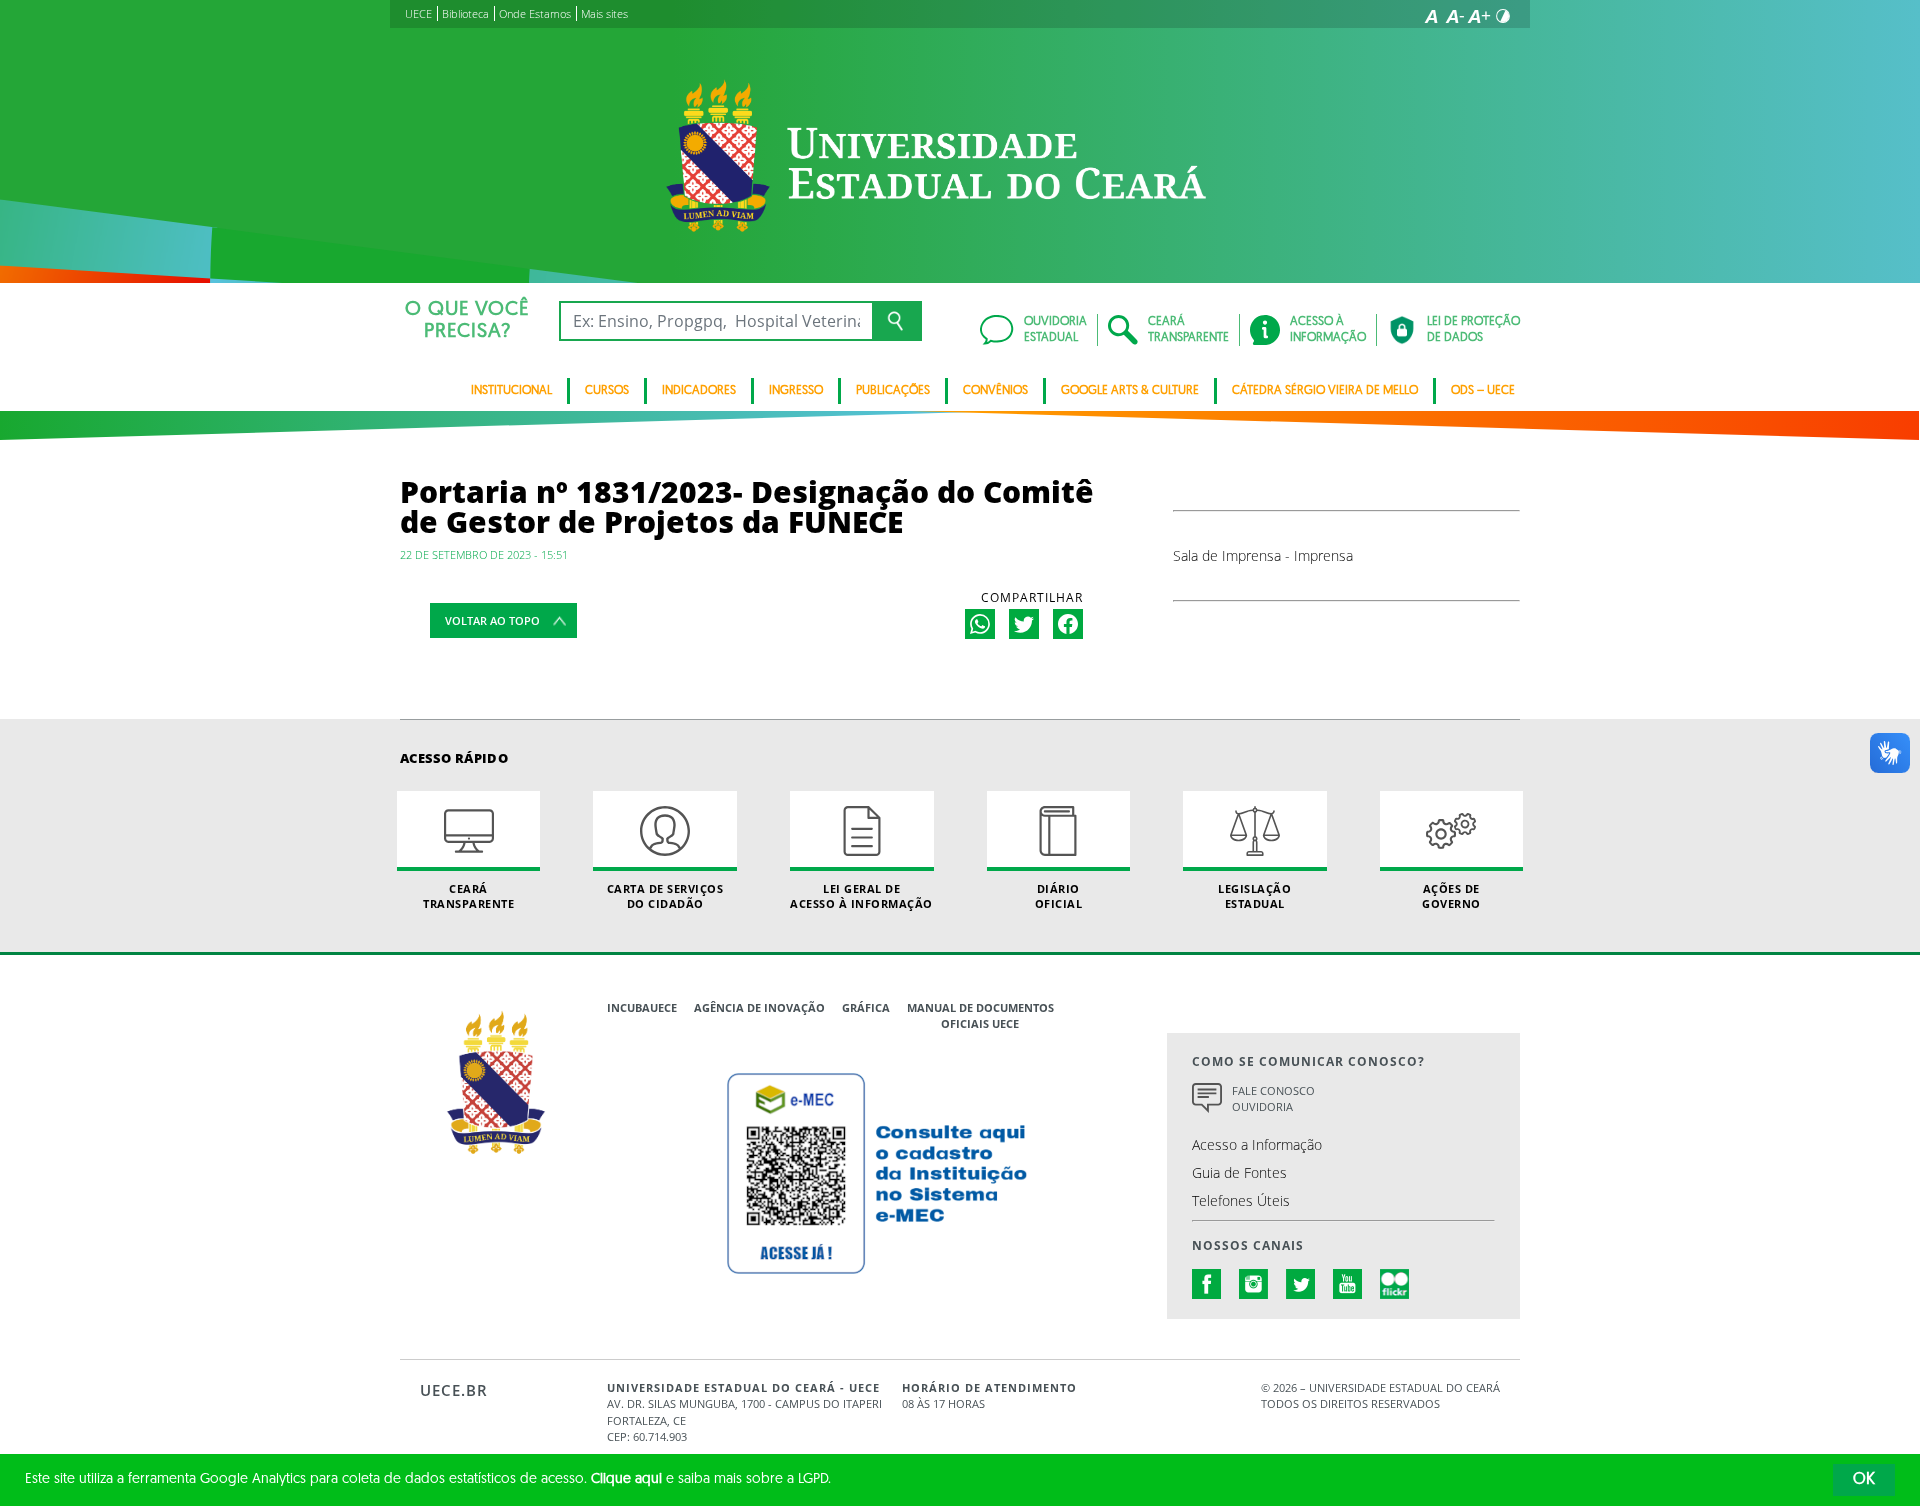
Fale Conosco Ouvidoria (1273, 1099)
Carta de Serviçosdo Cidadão (665, 896)
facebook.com (1207, 1284)
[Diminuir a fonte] (1455, 16)
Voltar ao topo (492, 620)
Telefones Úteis (1241, 1200)
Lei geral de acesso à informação (861, 896)
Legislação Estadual (1254, 896)
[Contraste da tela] (1503, 16)
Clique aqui (626, 1479)
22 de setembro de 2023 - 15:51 (484, 554)
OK (1864, 1480)
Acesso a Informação (1257, 1144)
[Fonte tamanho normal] (1431, 16)
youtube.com (1348, 1284)
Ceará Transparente (468, 896)
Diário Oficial (1059, 896)
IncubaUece (642, 1007)
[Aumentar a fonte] (1479, 16)
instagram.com (1254, 1284)
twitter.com (1301, 1284)
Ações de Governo (1451, 896)
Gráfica (866, 1007)
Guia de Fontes (1239, 1172)
